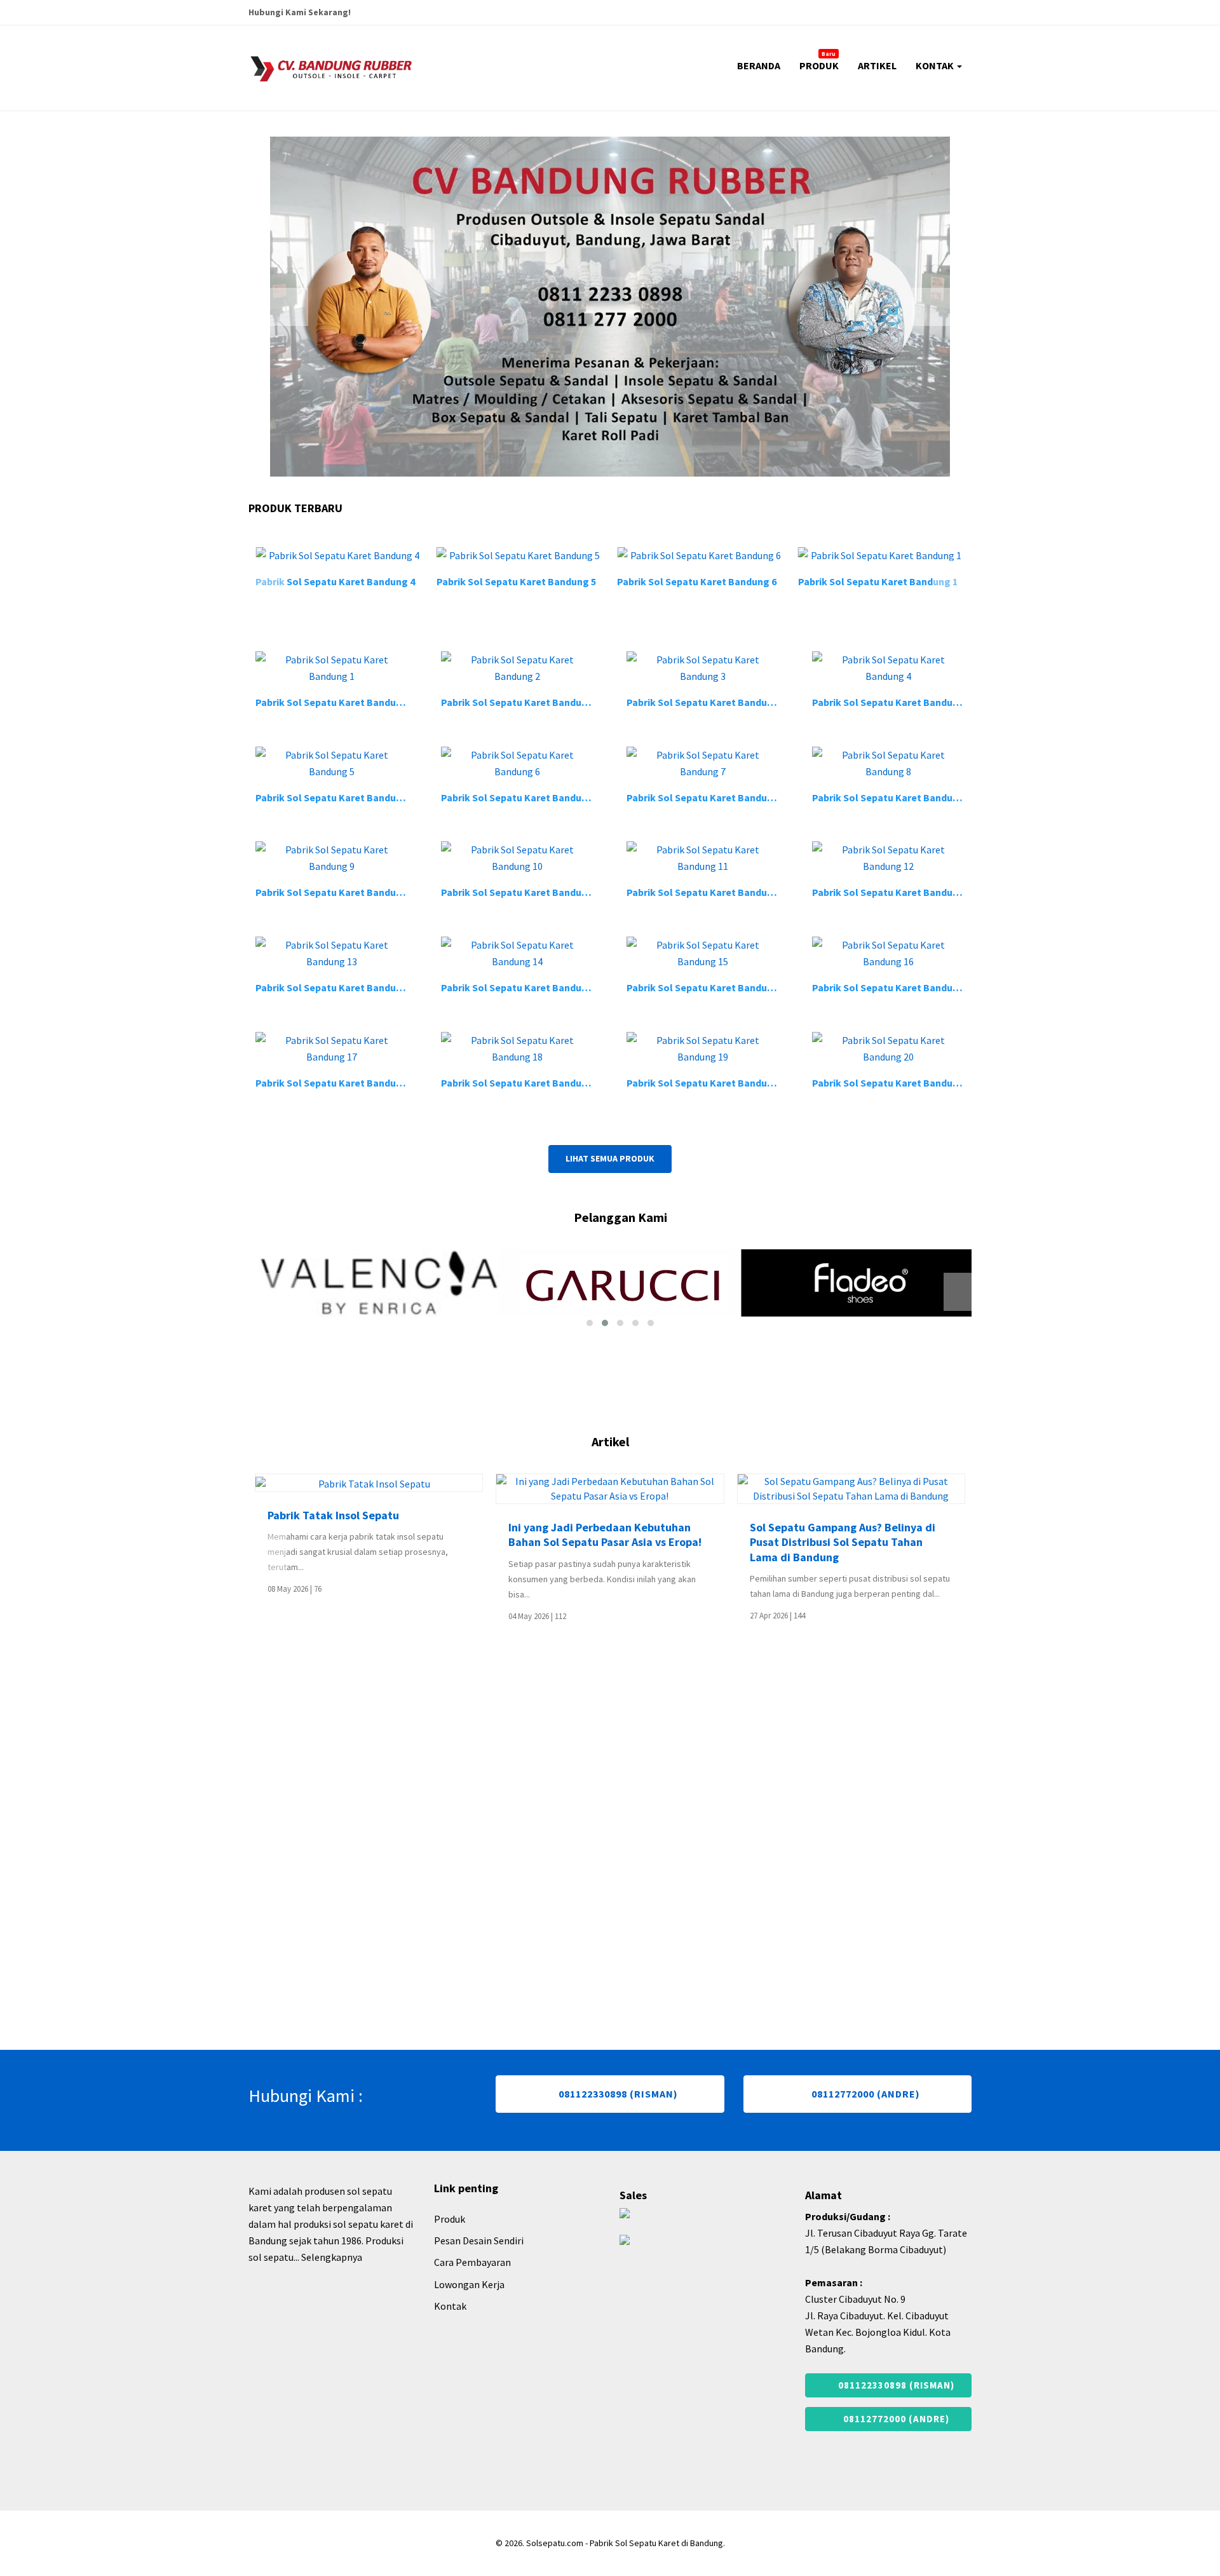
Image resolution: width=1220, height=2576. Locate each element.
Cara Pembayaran (472, 2289)
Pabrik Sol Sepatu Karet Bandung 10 (523, 892)
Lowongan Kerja (469, 2311)
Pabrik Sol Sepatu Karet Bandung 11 (709, 892)
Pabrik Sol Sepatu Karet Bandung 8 (892, 797)
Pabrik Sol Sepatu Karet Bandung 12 (894, 892)
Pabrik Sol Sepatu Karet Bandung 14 (523, 987)
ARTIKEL (877, 65)
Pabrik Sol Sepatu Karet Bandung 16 (894, 987)
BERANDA (759, 65)
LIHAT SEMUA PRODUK (610, 1158)
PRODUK (819, 61)
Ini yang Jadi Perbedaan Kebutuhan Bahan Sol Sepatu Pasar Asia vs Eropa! (484, 1535)
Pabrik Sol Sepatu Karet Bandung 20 (894, 1083)
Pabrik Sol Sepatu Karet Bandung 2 (924, 581)
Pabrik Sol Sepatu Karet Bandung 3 (706, 702)
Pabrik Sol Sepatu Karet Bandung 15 (709, 987)
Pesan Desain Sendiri (479, 2267)
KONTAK (936, 65)
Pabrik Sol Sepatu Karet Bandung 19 (709, 1083)
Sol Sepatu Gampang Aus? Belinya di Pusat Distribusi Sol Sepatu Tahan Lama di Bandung (721, 1542)
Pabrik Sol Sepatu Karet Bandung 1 (744, 581)
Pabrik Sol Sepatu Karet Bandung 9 (335, 892)
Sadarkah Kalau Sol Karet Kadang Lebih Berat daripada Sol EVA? (956, 1535)
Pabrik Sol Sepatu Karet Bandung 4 (892, 702)
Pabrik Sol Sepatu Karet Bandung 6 (563, 581)
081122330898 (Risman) (617, 2120)
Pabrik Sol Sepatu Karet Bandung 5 (382, 581)
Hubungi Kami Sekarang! (300, 12)
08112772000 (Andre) (864, 2120)
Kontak (450, 2333)
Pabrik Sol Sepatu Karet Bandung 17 (338, 1083)
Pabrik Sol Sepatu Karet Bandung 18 (523, 1083)
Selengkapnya (332, 2284)
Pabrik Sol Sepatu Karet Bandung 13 (338, 987)
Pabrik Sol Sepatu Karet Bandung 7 (706, 797)
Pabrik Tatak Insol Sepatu (212, 1515)
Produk (450, 2246)
